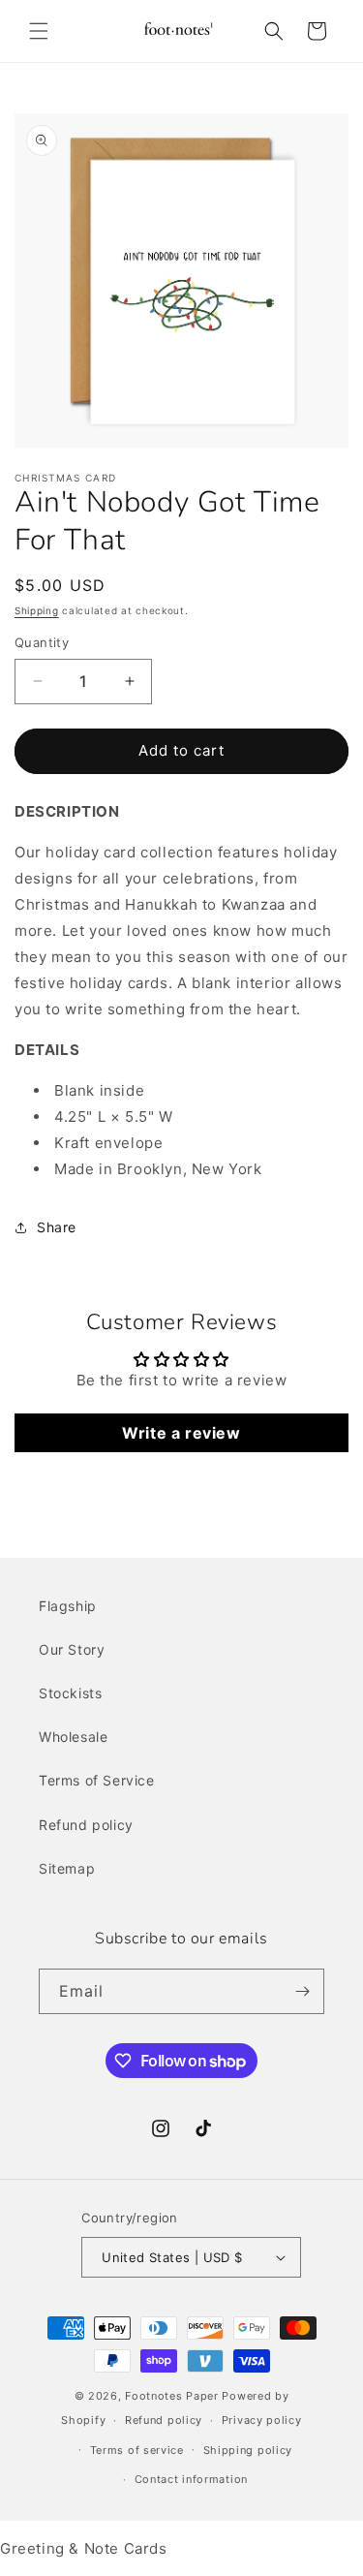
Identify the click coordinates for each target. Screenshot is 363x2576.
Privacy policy (262, 2420)
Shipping (37, 610)
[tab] (181, 1050)
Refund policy (86, 1825)
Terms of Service (97, 1780)
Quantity (42, 642)
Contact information (191, 2479)
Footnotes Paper (172, 2396)
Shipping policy (248, 2450)
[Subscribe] (302, 1991)
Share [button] (57, 1227)
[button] (39, 31)
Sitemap (67, 1868)
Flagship (68, 1606)
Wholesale (73, 1737)
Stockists (70, 1693)
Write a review (181, 1433)
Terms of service (137, 2450)
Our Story (72, 1649)
